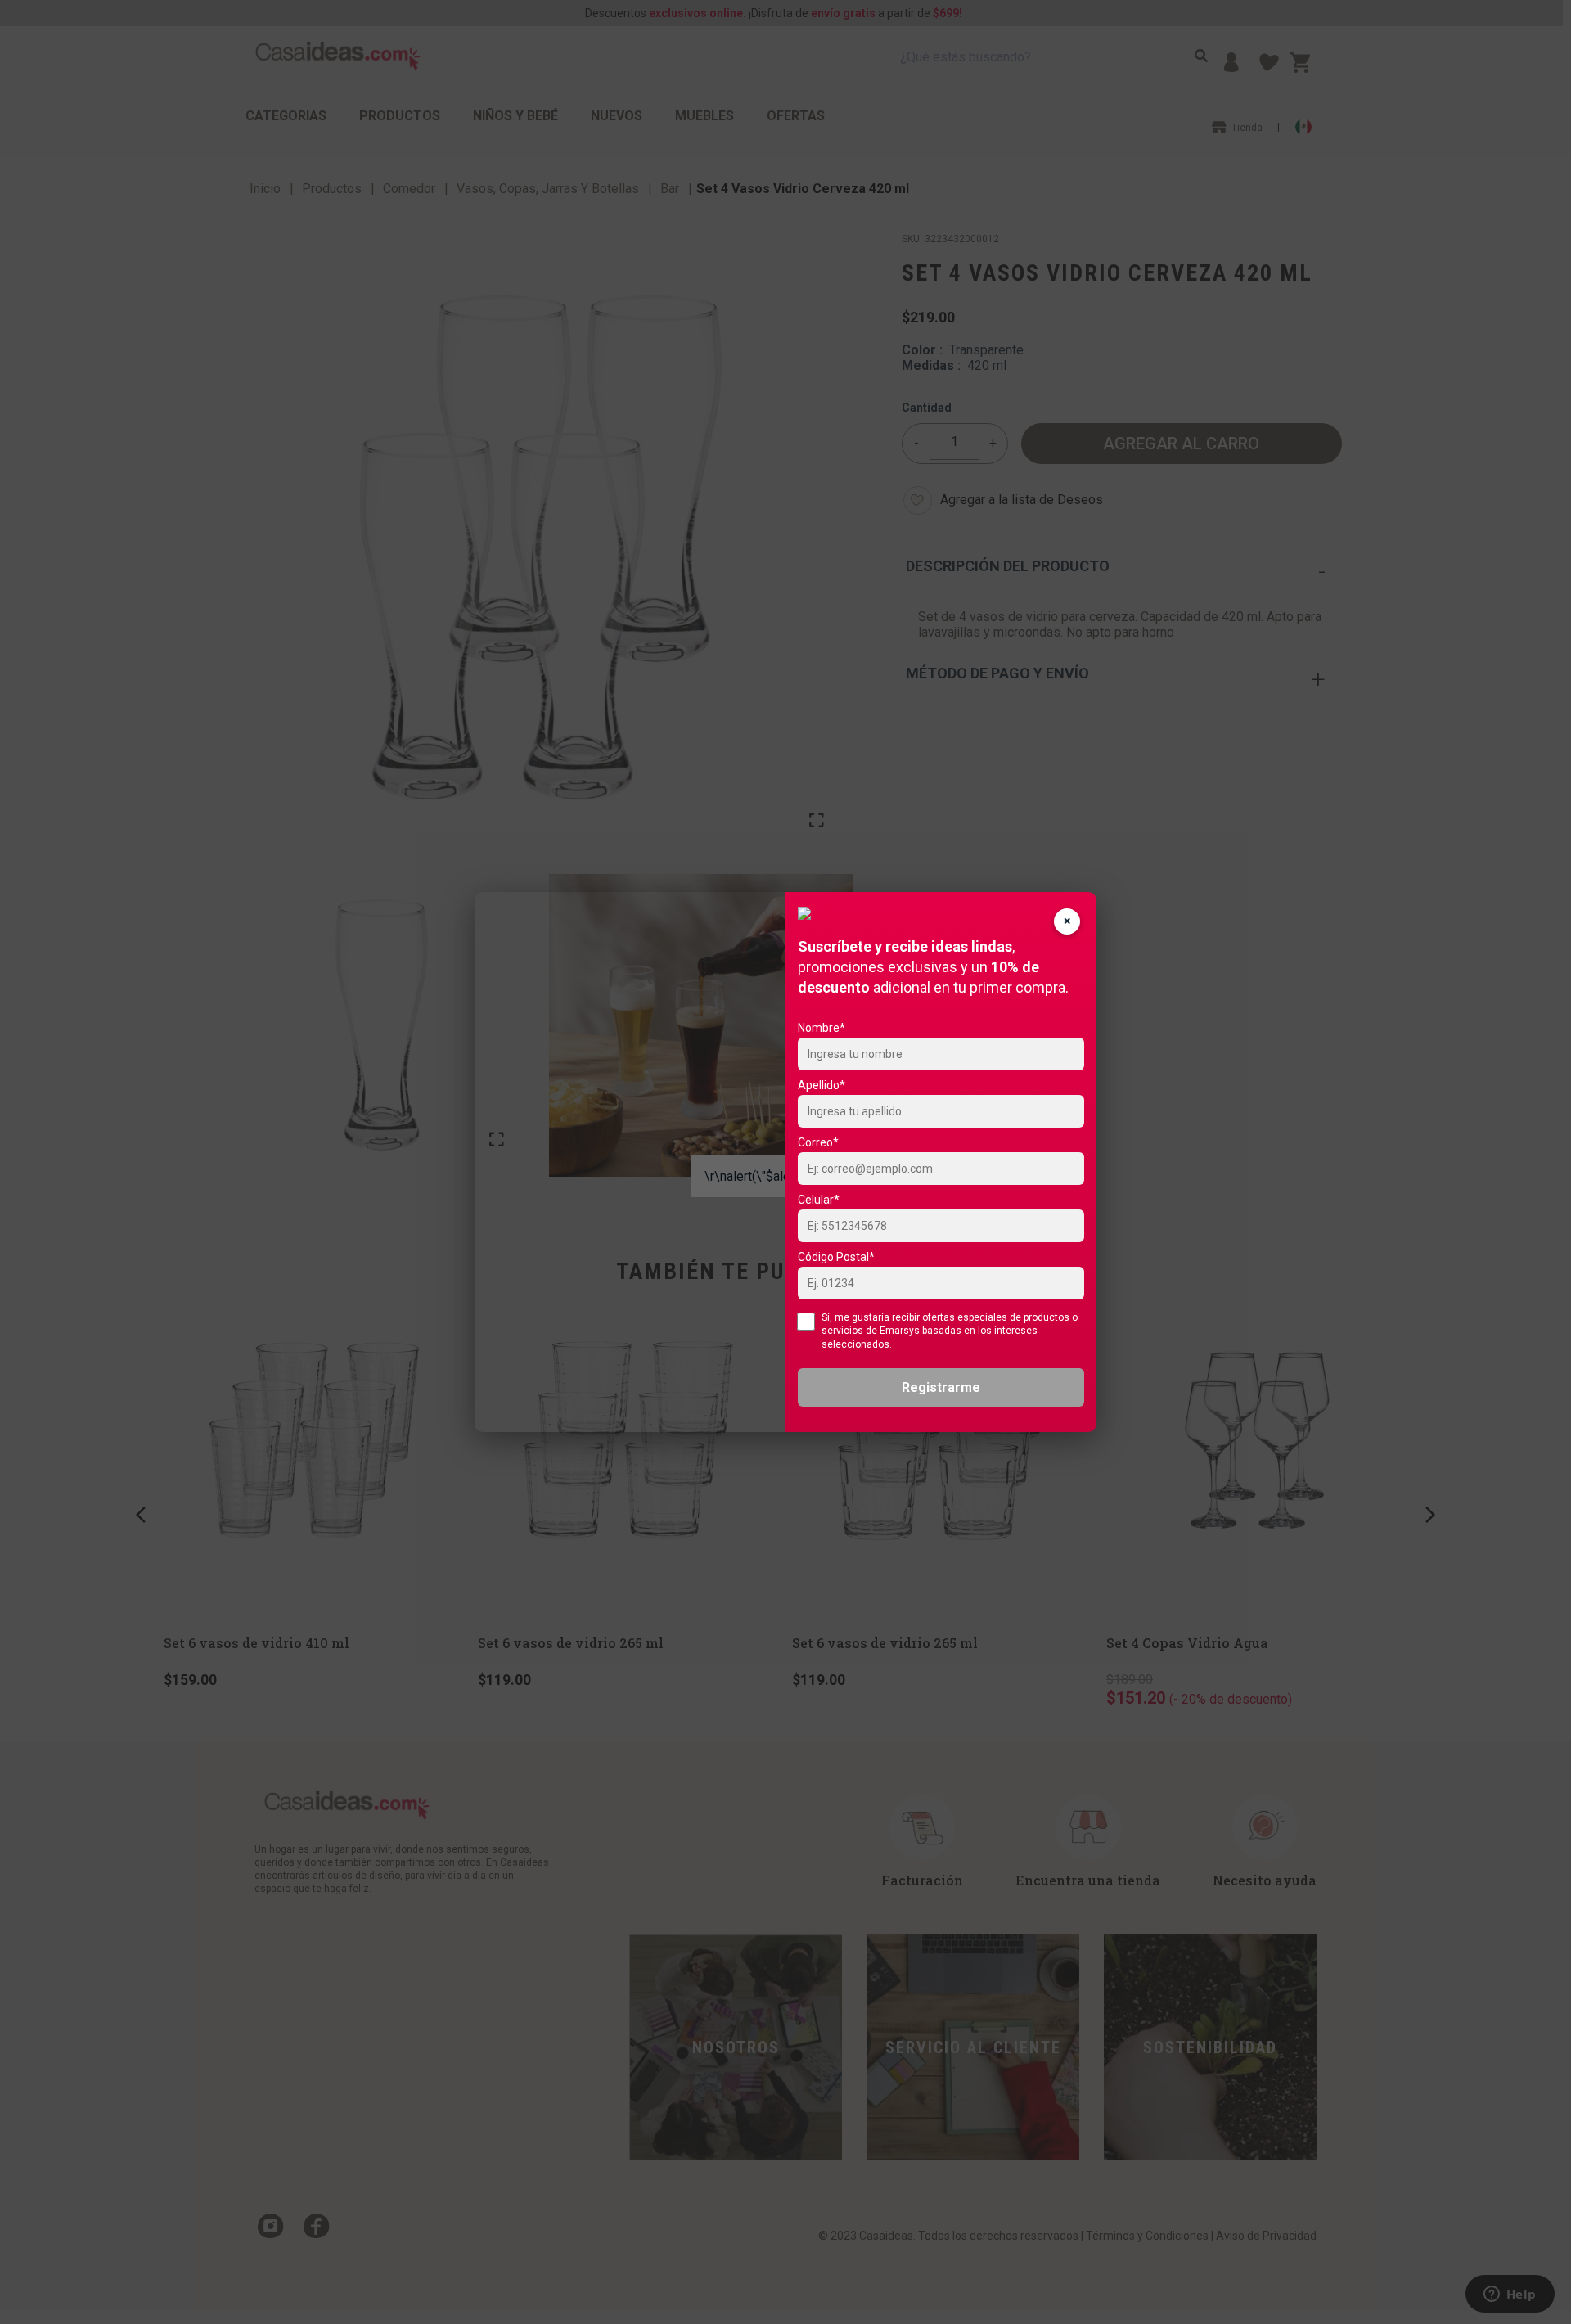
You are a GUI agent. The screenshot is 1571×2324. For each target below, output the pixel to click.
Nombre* (822, 1028)
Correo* (818, 1142)
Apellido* (822, 1085)
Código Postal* (836, 1257)
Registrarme (941, 1387)
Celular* (819, 1200)
